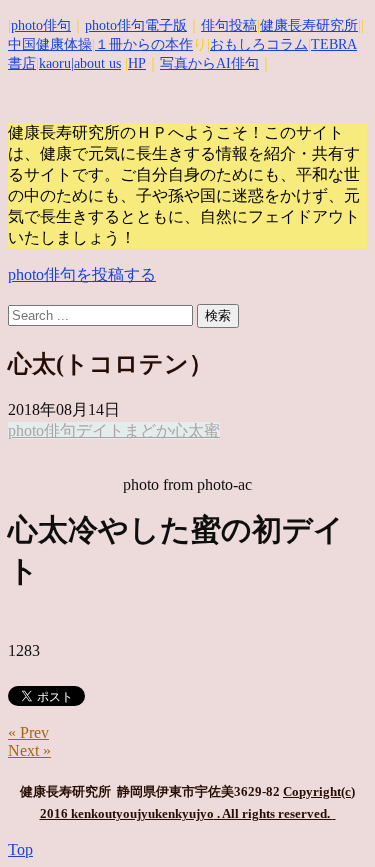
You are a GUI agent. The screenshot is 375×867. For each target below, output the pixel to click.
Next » (29, 750)
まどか (148, 430)
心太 (188, 430)
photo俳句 (41, 25)
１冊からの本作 (144, 44)
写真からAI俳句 (209, 63)
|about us (96, 63)
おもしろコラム (259, 44)
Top (20, 849)
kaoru (55, 63)
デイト (100, 430)
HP (137, 63)
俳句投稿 (229, 25)
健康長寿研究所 (309, 25)
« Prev (28, 732)
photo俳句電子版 (136, 25)
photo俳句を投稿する (82, 274)
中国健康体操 (50, 44)
